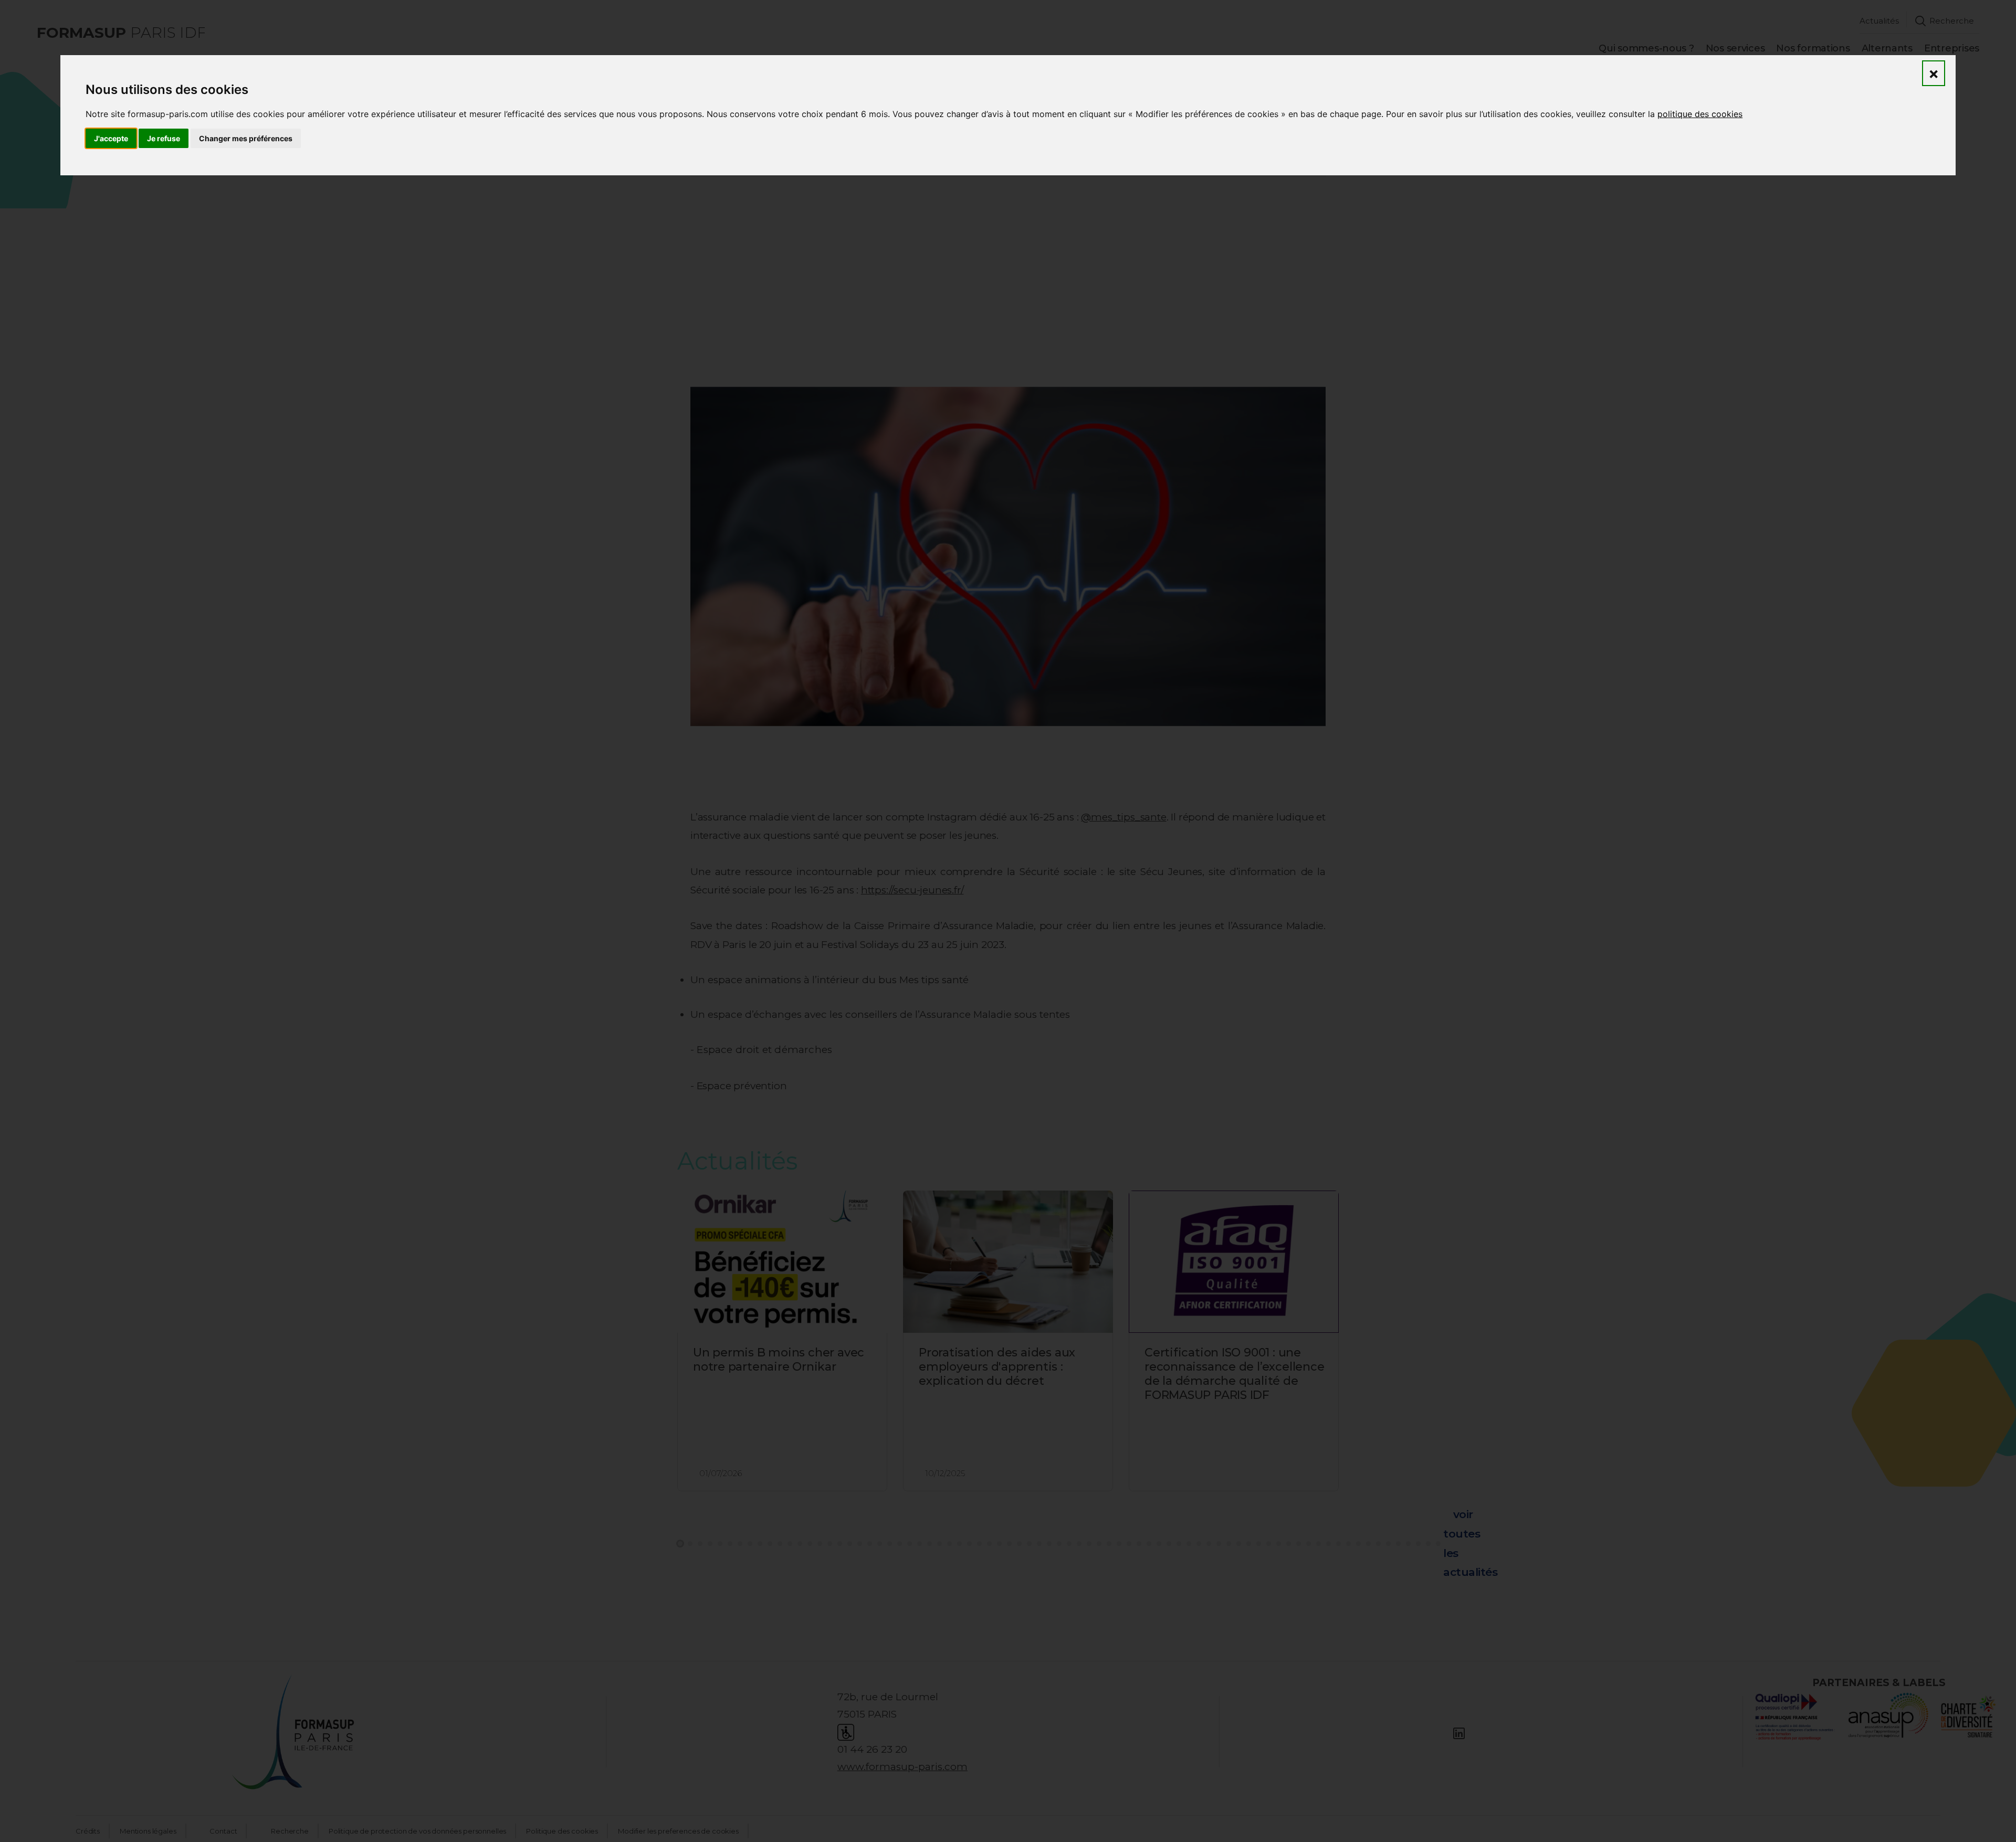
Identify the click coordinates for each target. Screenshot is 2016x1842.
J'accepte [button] (111, 138)
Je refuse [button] (164, 138)
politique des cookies (1700, 114)
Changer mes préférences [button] (246, 138)
